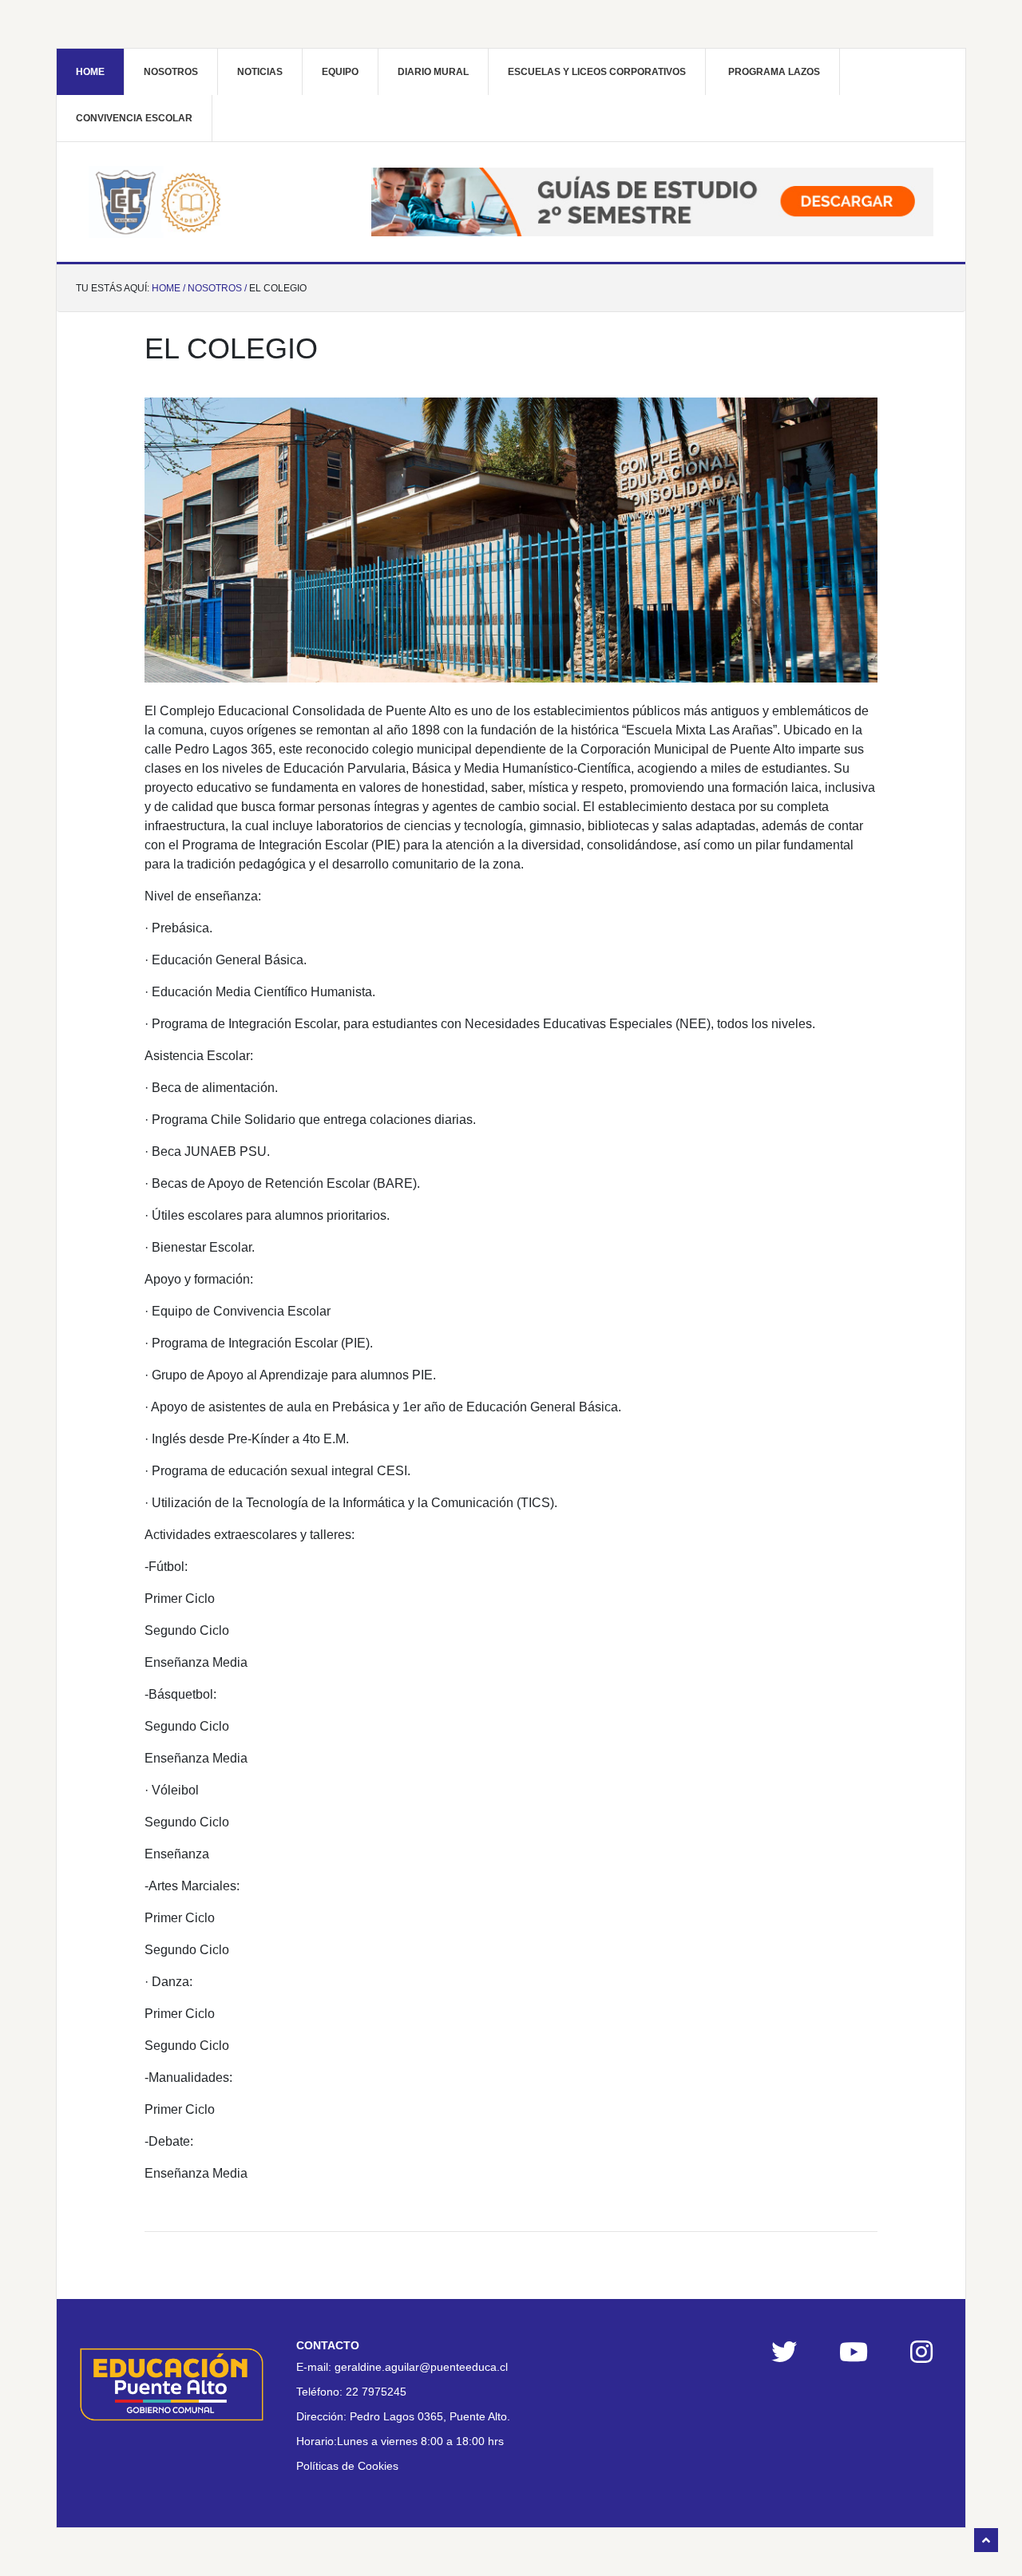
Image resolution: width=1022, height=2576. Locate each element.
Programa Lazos (774, 72)
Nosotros (171, 72)
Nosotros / (217, 288)
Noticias (260, 72)
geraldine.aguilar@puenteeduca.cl (421, 2367)
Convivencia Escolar (134, 118)
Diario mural (433, 72)
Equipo (340, 72)
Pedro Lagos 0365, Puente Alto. (430, 2416)
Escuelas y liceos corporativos (597, 72)
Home (90, 72)
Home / (168, 288)
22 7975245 (376, 2392)
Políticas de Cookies (347, 2466)
